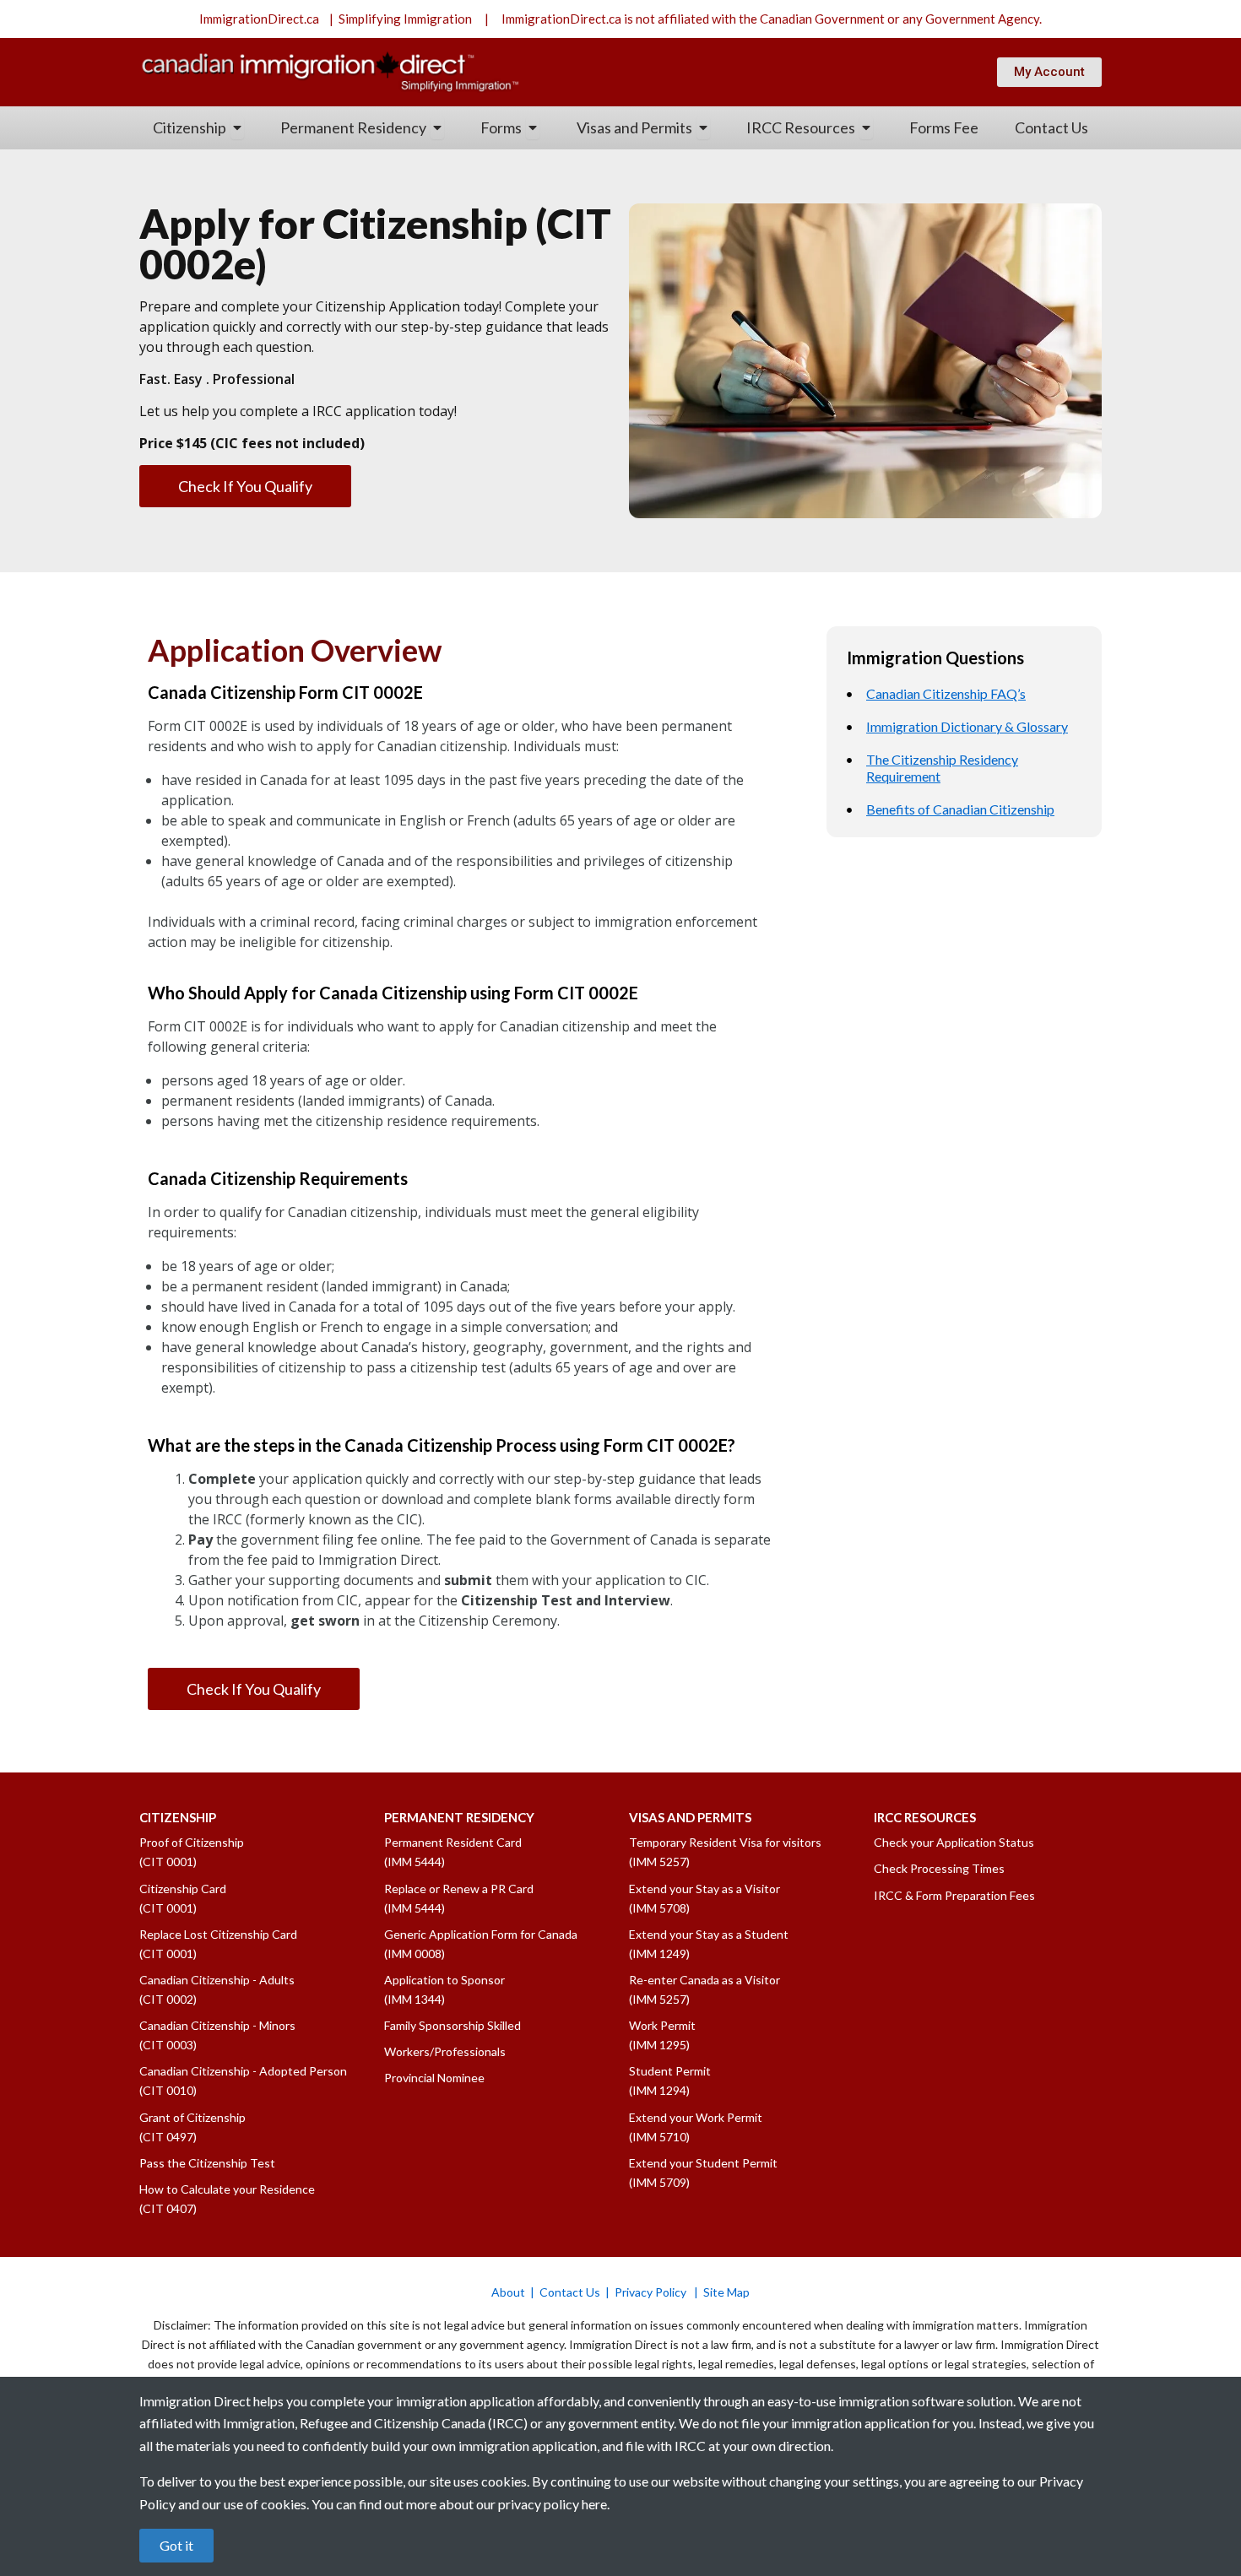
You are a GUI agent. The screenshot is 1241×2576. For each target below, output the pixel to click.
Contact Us (570, 2292)
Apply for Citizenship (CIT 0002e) (375, 244)
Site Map (726, 2292)
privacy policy (539, 2504)
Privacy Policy (652, 2292)
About (508, 2292)
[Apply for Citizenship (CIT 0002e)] (620, 361)
